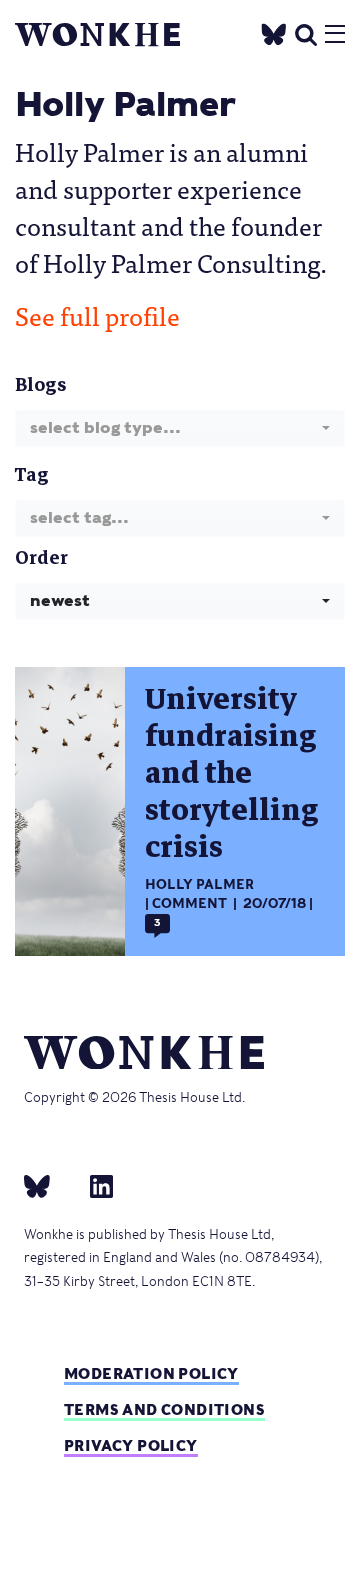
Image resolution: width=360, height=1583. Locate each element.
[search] (306, 31)
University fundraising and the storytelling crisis (231, 773)
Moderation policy (151, 1373)
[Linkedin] (93, 1186)
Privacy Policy (131, 1445)
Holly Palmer (199, 884)
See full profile (97, 315)
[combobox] (180, 428)
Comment (189, 903)
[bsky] (49, 1186)
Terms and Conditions (164, 1409)
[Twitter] (274, 31)
